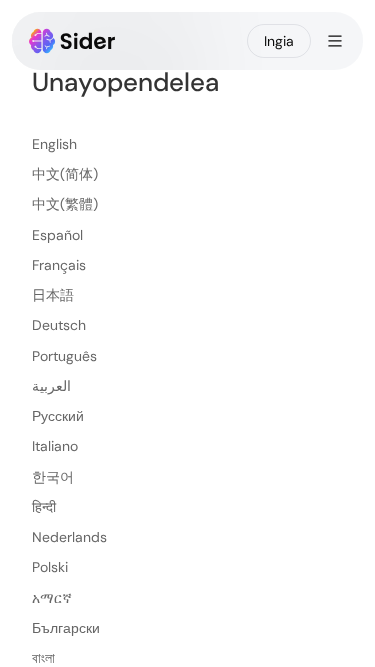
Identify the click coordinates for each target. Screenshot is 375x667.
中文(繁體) (65, 204)
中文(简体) (65, 174)
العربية (51, 386)
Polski (50, 567)
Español (57, 235)
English (54, 144)
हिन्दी (44, 507)
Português (64, 356)
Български (66, 628)
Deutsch (59, 325)
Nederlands (69, 537)
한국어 (53, 477)
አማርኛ (52, 598)
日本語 (53, 295)
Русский (58, 416)
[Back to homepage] (72, 41)
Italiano (55, 446)
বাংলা (43, 658)
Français (59, 265)
